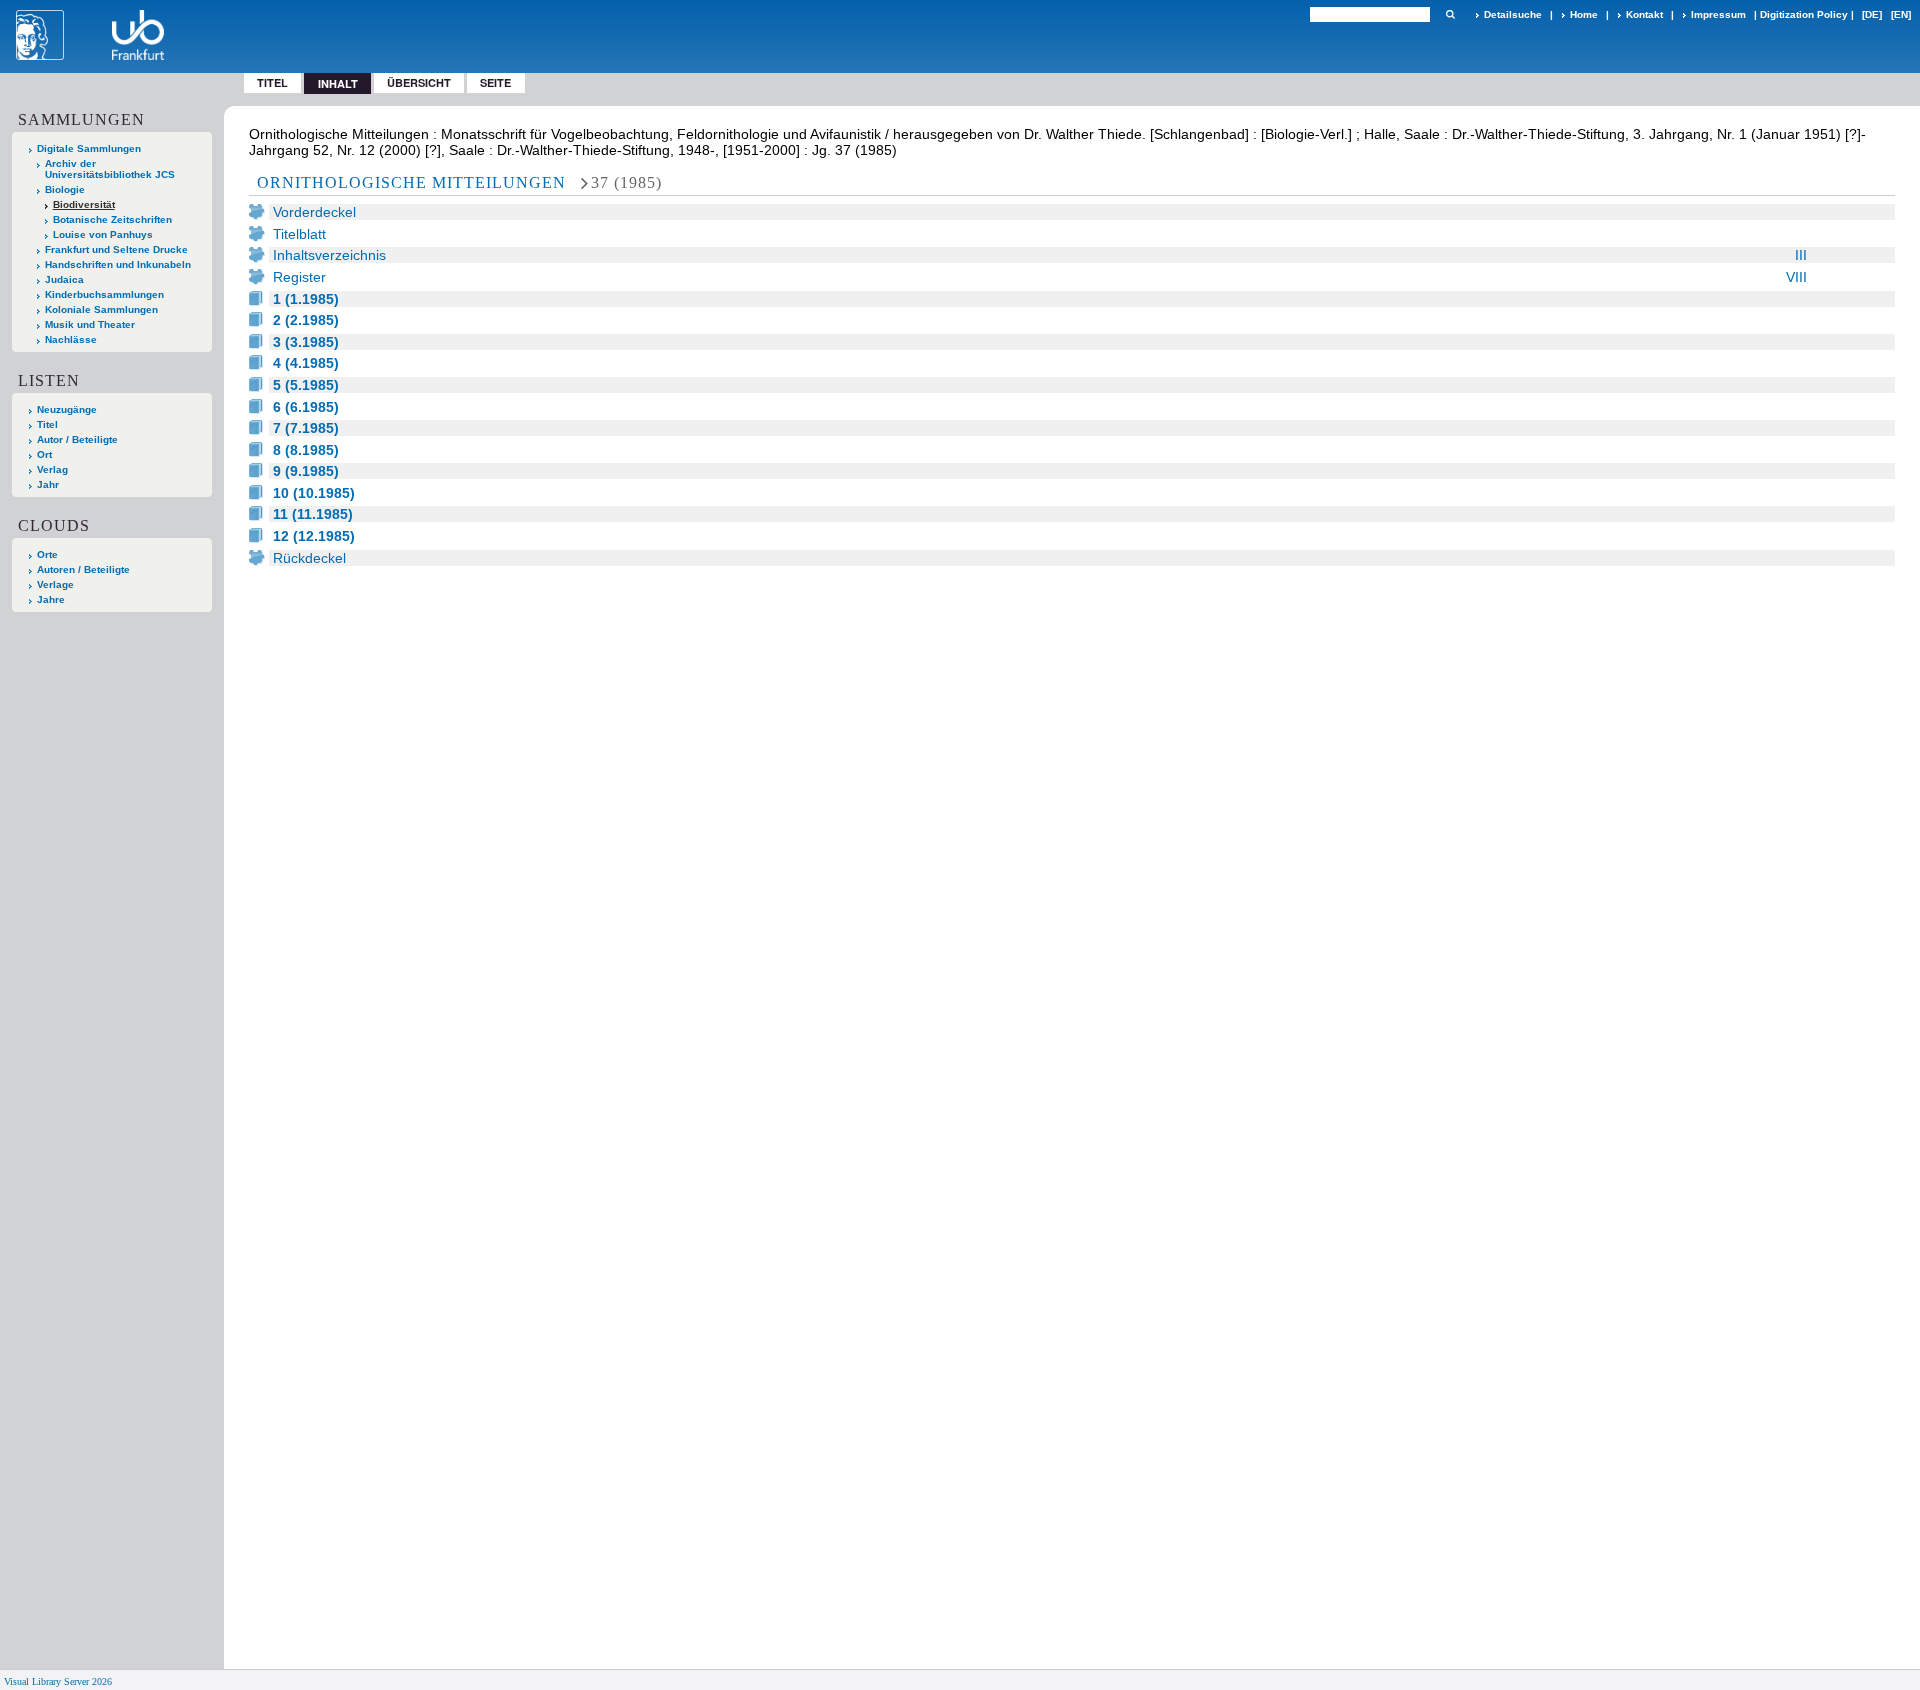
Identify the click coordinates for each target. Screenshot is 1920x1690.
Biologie (65, 189)
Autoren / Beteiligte (83, 569)
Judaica (64, 279)
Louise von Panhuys (103, 234)
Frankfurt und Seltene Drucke (116, 249)
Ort (44, 454)
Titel (272, 82)
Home (1584, 14)
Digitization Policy (1804, 14)
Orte (47, 554)
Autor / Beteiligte (77, 439)
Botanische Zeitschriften (112, 219)
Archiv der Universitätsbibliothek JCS (110, 169)
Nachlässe (71, 339)
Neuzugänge (67, 409)
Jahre (51, 599)
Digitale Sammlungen (89, 148)
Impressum (1718, 14)
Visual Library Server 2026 (58, 1681)
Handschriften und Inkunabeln (118, 264)
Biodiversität (84, 204)
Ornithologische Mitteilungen (411, 182)
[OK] (1450, 14)
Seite (495, 82)
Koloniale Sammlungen (101, 309)
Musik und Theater (90, 324)
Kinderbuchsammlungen (104, 294)
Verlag (52, 469)
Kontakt (1644, 14)
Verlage (55, 584)
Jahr (48, 484)
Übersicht (419, 82)
